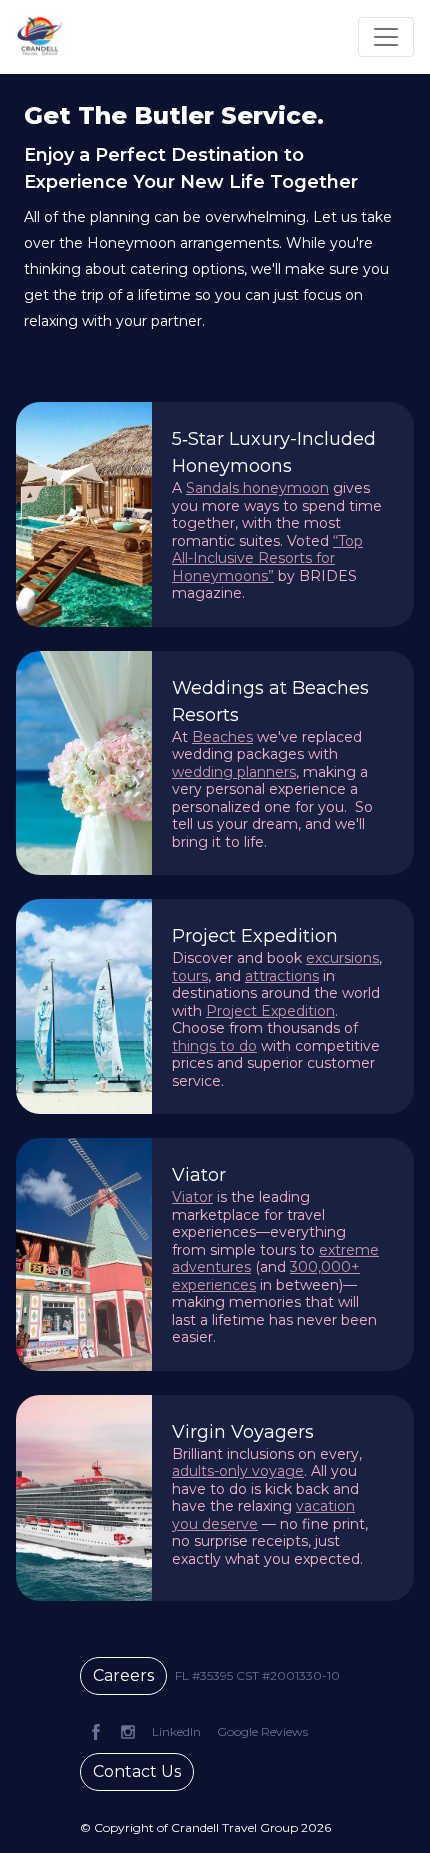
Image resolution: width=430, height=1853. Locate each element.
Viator (192, 1197)
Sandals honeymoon (257, 488)
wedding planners (234, 772)
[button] (257, 1676)
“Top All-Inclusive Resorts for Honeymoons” (267, 558)
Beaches (222, 737)
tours (190, 976)
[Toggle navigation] (386, 37)
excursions (342, 958)
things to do (214, 1046)
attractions (282, 976)
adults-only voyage (238, 1471)
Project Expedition (270, 1011)
